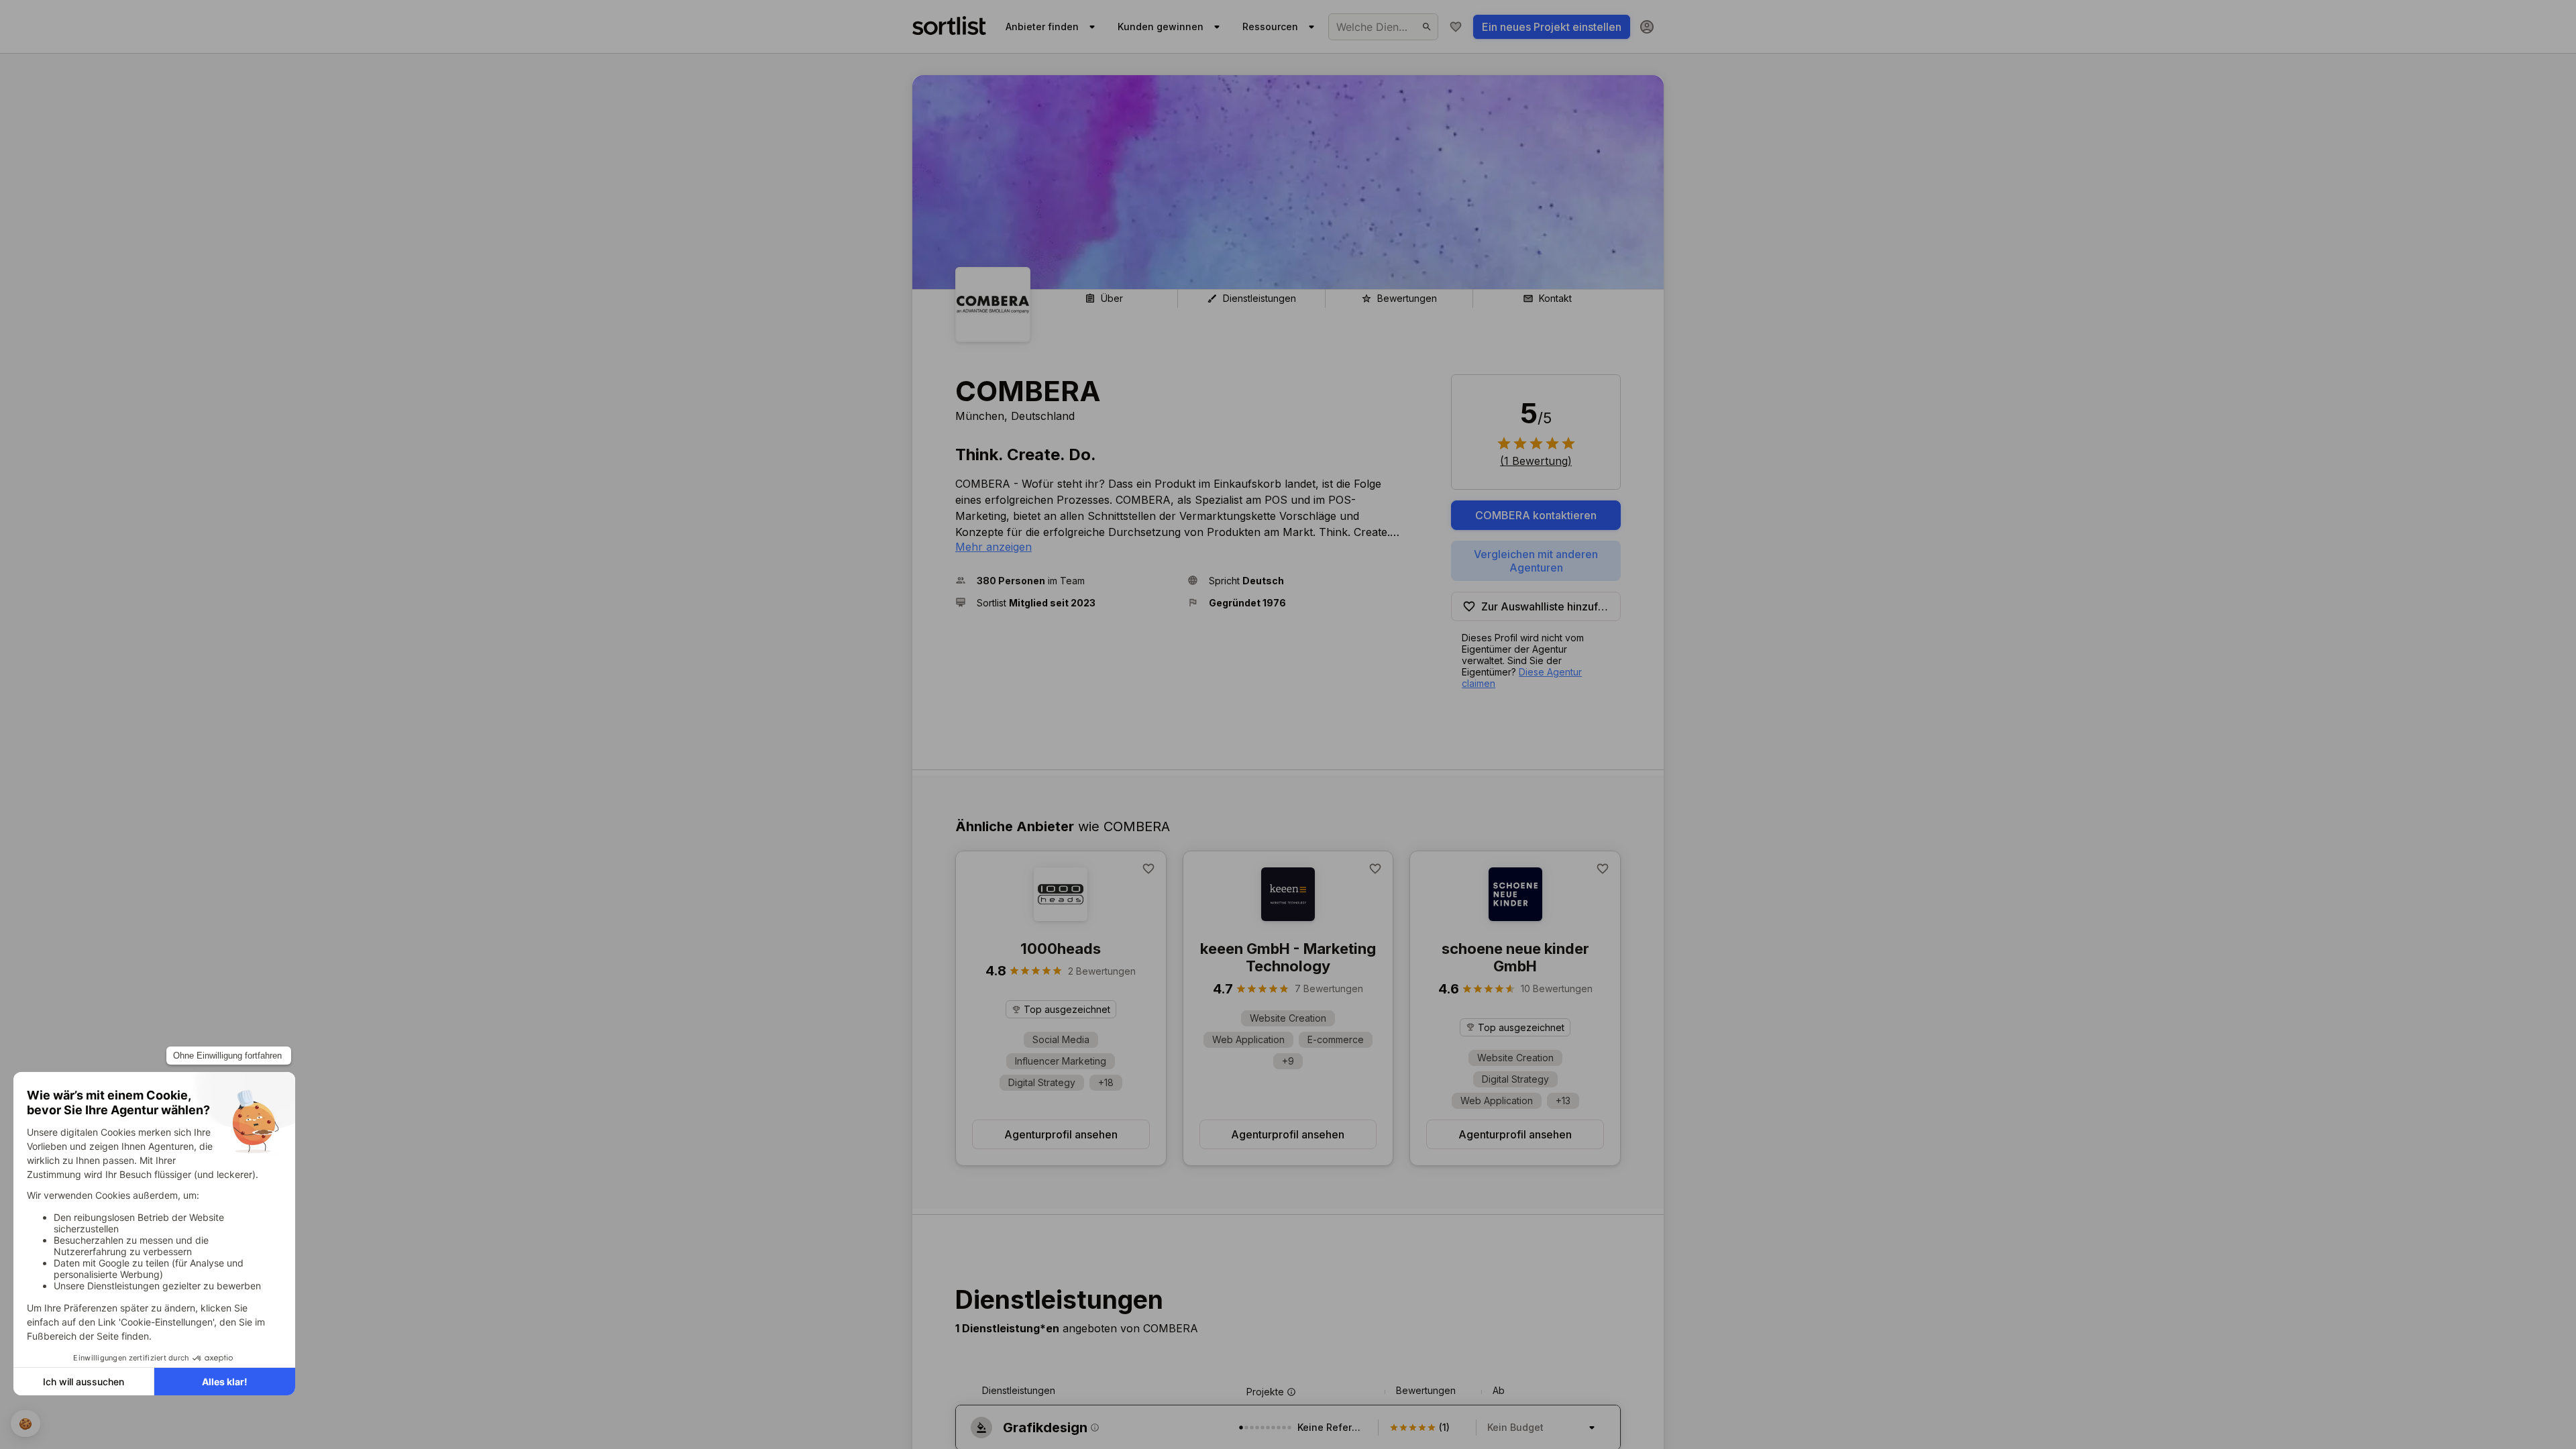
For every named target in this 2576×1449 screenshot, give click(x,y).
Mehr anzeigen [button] (994, 547)
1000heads (1061, 949)
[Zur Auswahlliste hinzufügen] (1148, 869)
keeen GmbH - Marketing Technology (1288, 957)
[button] (1066, 581)
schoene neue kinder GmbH (1515, 957)
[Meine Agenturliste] (1456, 27)
